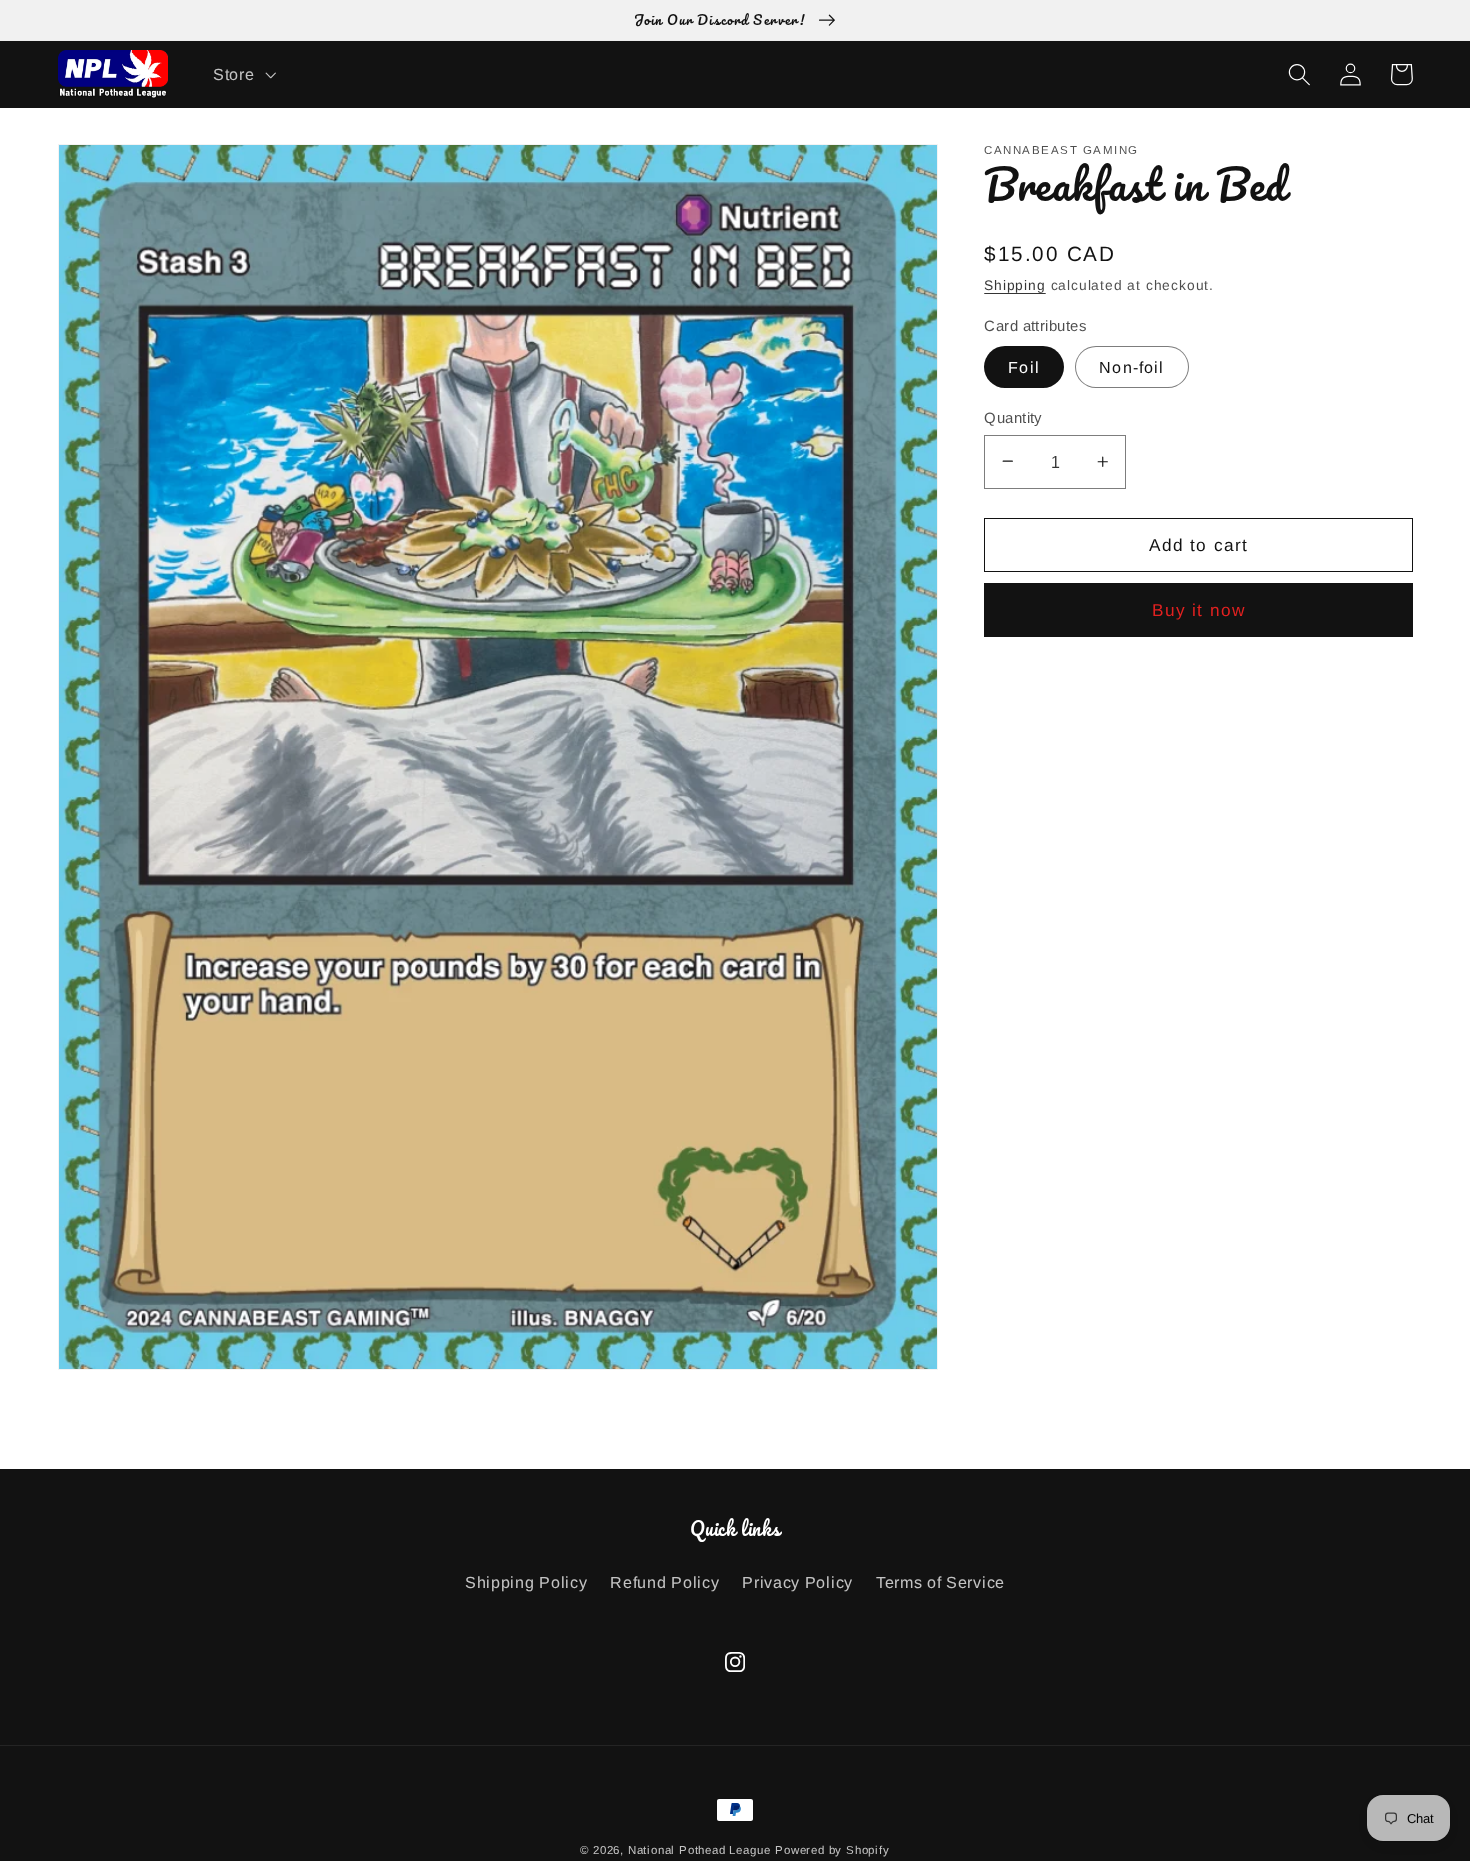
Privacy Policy (797, 1582)
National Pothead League (699, 1850)
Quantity (1013, 416)
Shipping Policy (526, 1582)
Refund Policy (664, 1582)
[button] (242, 74)
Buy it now (1199, 610)
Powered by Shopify (832, 1850)
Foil (1024, 366)
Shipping (1014, 284)
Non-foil (1131, 366)
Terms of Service (940, 1582)
